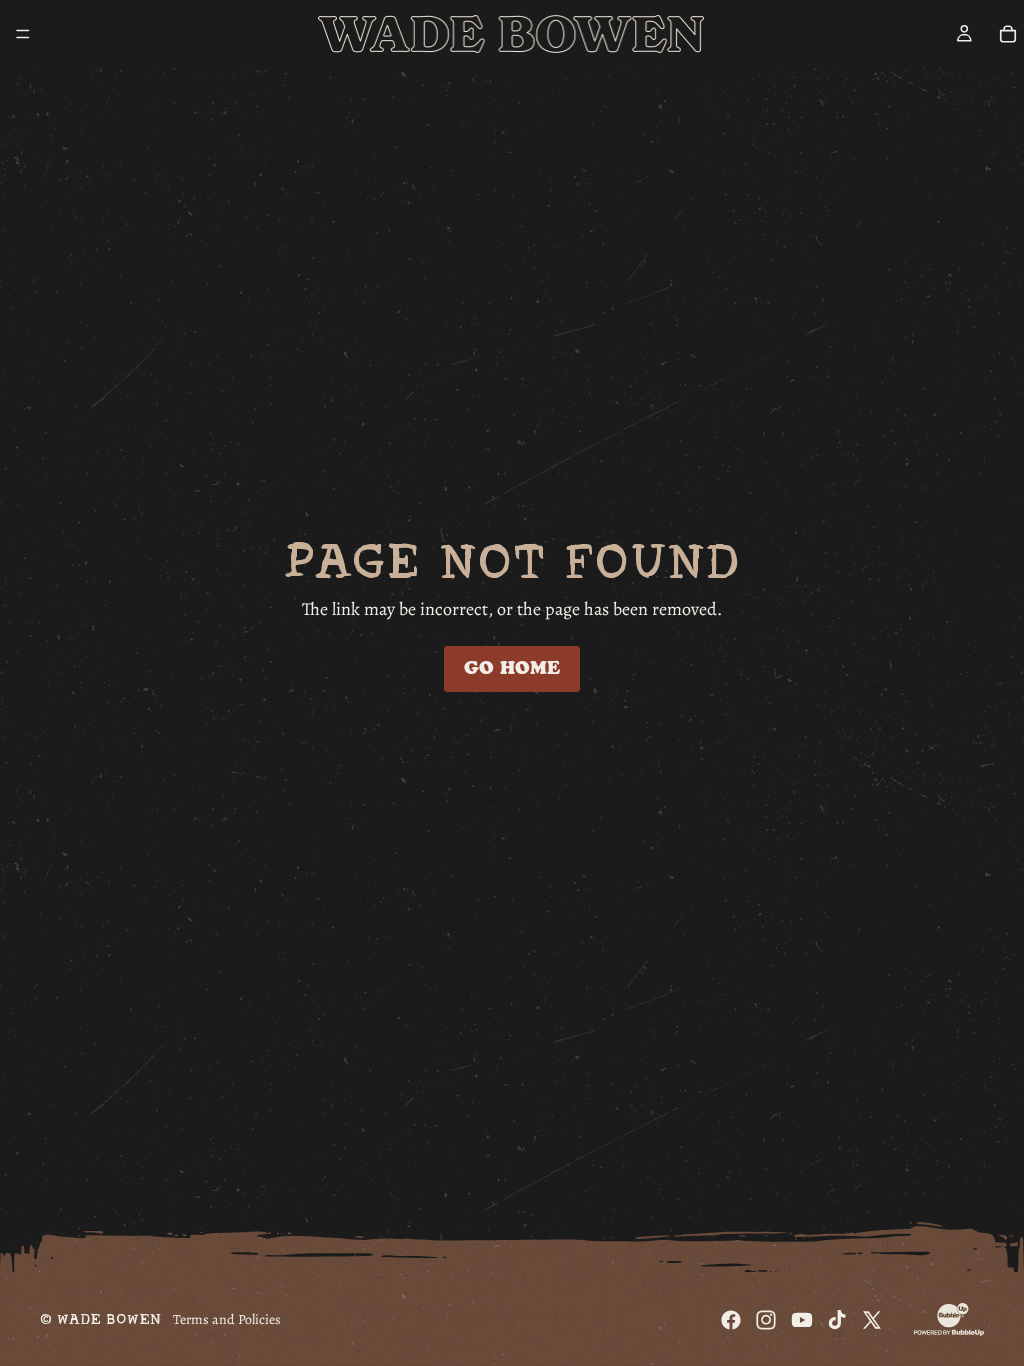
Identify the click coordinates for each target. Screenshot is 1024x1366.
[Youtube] (802, 1320)
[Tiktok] (837, 1320)
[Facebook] (731, 1320)
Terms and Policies (227, 1319)
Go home (512, 668)
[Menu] (23, 34)
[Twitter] (872, 1320)
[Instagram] (766, 1320)
